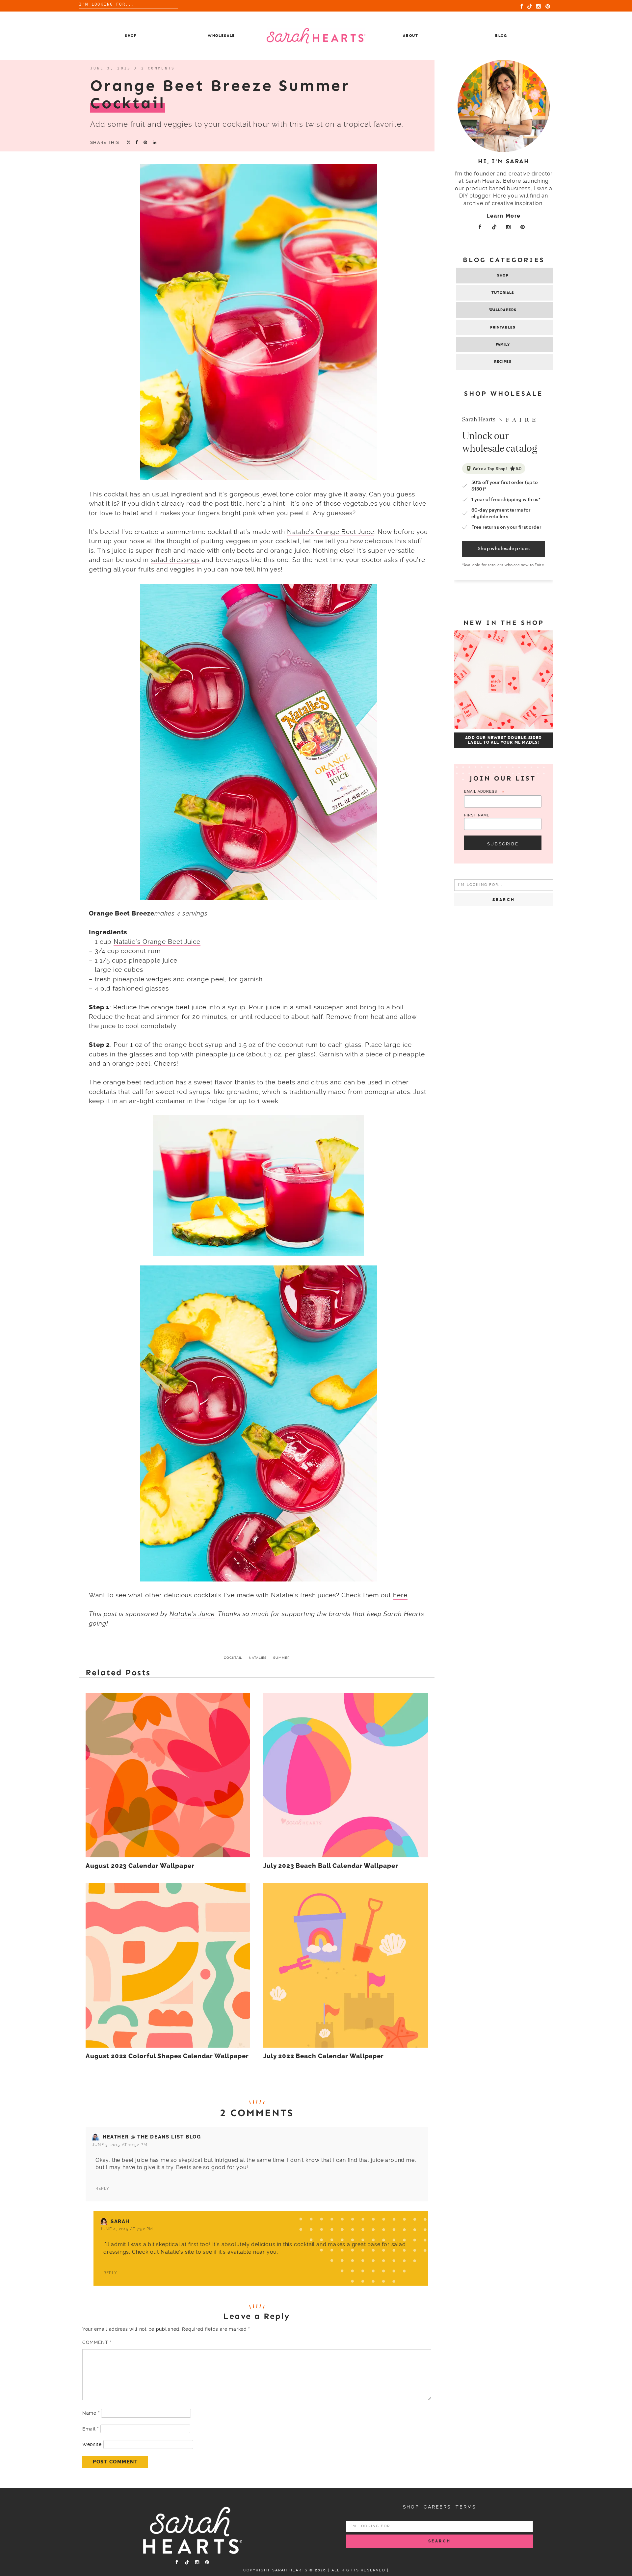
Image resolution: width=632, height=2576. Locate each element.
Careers (437, 2507)
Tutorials (503, 293)
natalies (258, 1658)
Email (91, 2429)
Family (503, 345)
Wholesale (221, 36)
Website (92, 2444)
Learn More (504, 216)
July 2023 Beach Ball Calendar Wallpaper (331, 1866)
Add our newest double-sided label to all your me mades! (503, 740)
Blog (501, 36)
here (400, 1595)
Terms (466, 2507)
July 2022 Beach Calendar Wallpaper (324, 2056)
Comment (97, 2342)
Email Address (484, 792)
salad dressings (175, 560)
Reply (102, 2189)
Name (91, 2413)
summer (282, 1658)
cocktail (233, 1658)
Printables (503, 327)
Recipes (503, 362)
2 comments (158, 68)
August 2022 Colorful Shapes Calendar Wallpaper (167, 2056)
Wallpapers (503, 310)
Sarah (120, 2221)
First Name (477, 815)
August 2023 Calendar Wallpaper (140, 1866)
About (410, 36)
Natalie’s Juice (192, 1614)
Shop (131, 36)
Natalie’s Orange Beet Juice (331, 532)
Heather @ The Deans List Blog (152, 2137)
